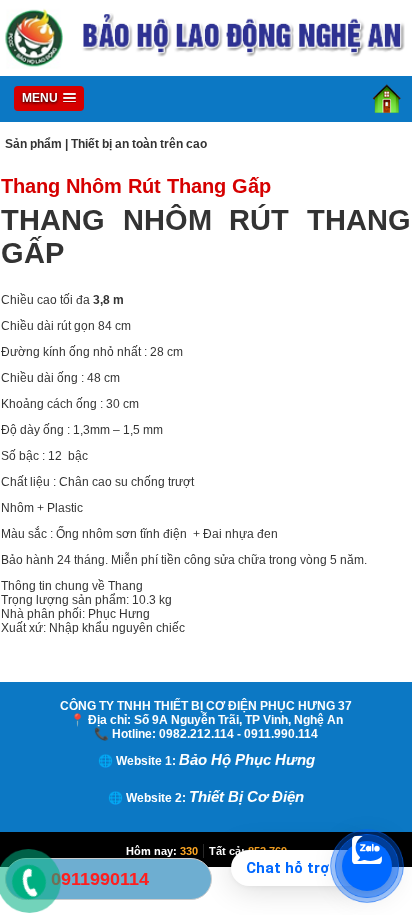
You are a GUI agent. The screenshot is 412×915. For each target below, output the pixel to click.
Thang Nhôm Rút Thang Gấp (136, 186)
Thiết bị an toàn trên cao (139, 144)
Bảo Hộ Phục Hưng (247, 759)
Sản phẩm (33, 144)
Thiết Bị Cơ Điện (246, 796)
